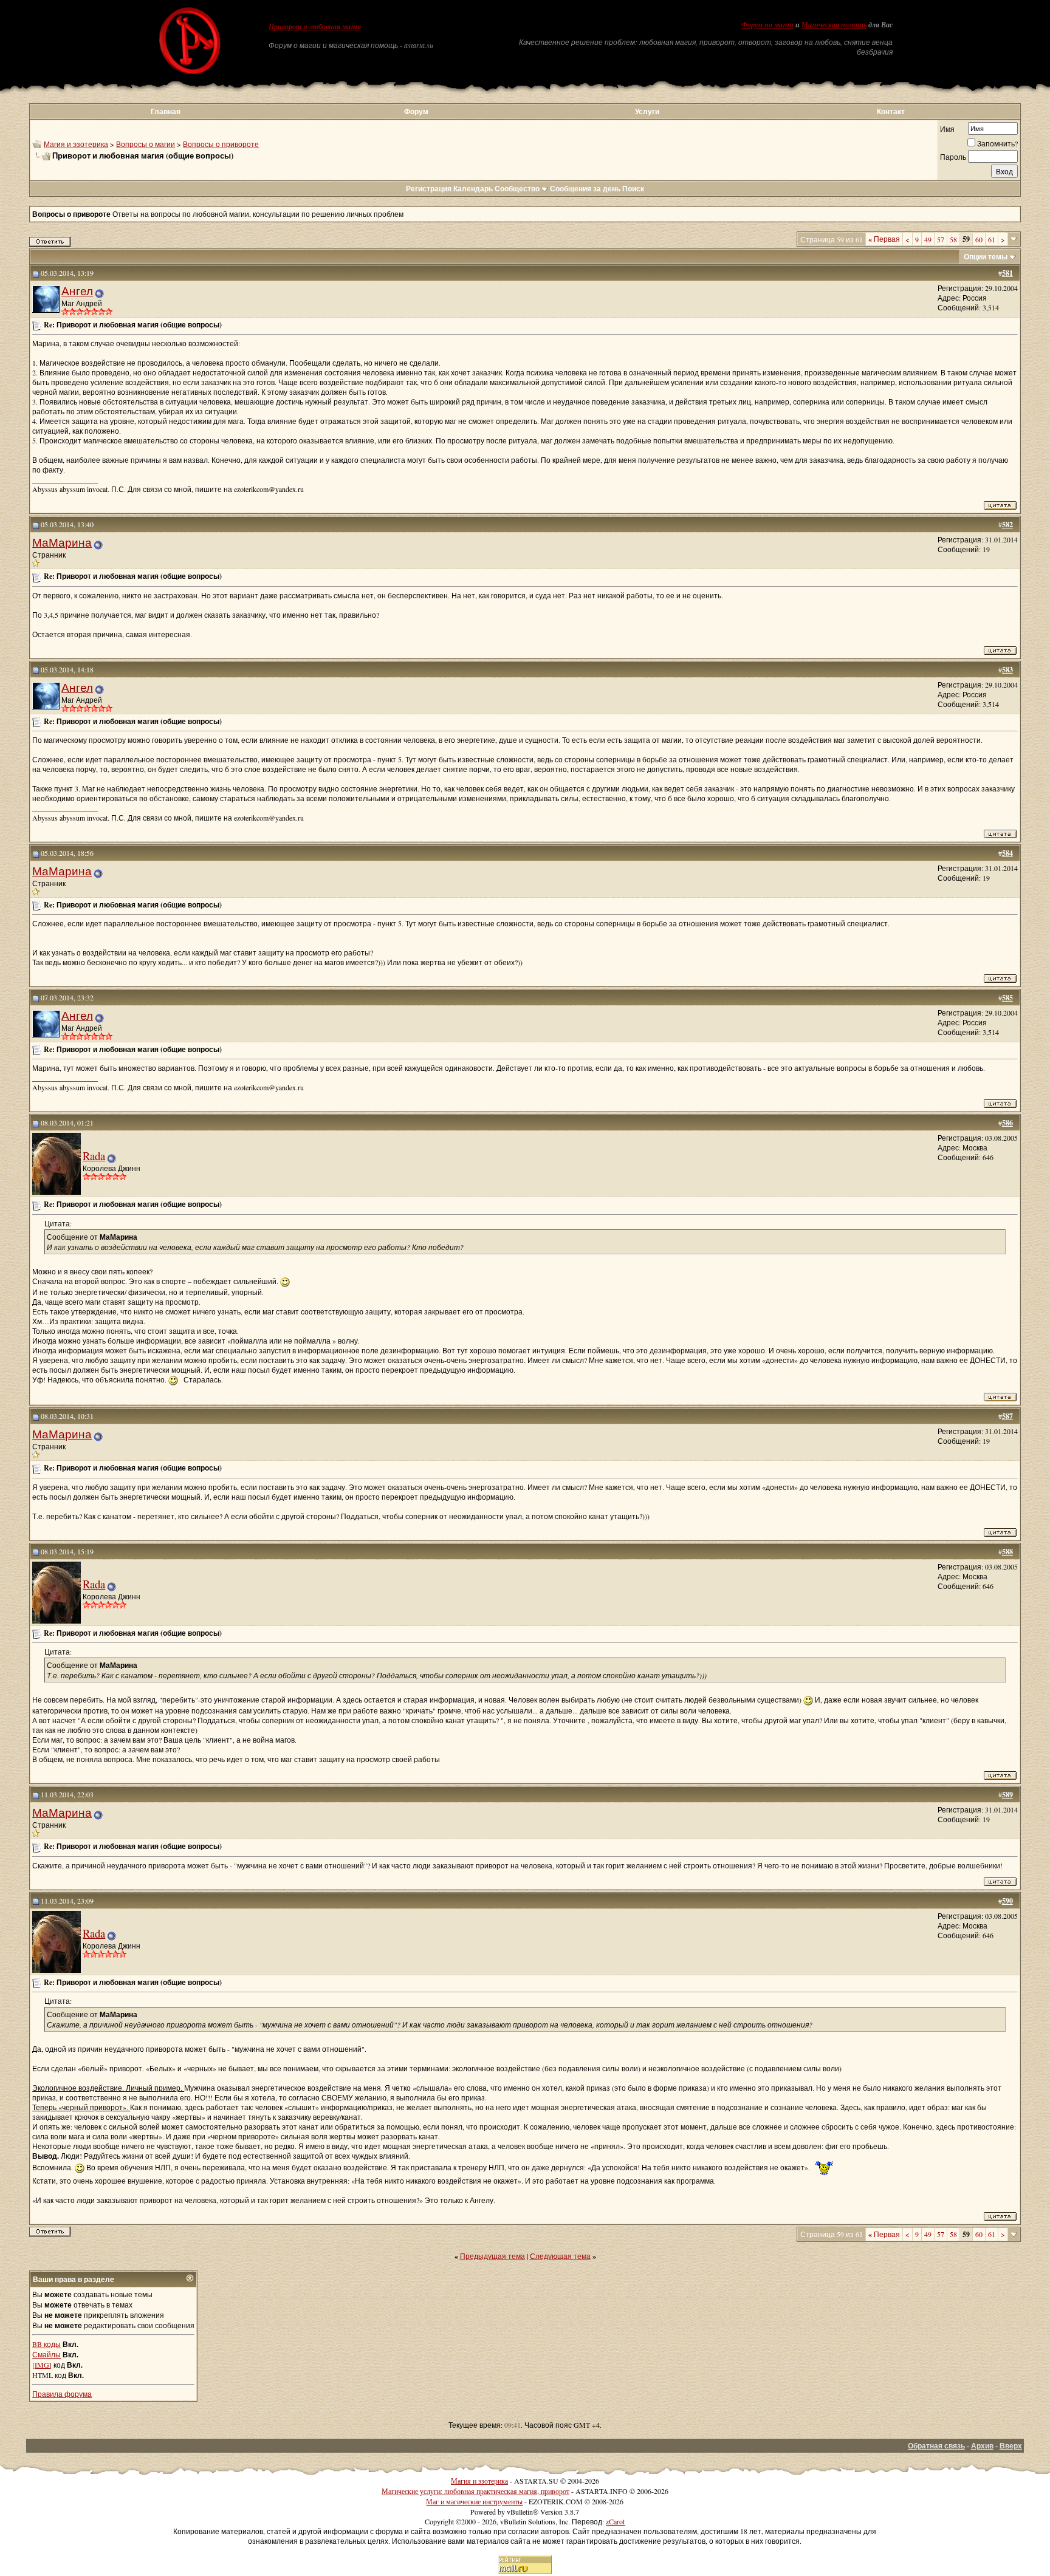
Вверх (1011, 2446)
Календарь (473, 189)
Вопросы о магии (146, 144)
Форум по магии (767, 25)
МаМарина (62, 542)
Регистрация (429, 189)
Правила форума (62, 2394)
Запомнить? (997, 143)
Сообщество (517, 189)
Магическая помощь (834, 25)
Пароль (953, 157)
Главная (166, 111)
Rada (94, 1156)
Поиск (633, 189)
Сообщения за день (585, 189)
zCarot (615, 2521)
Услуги (647, 111)
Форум (416, 111)
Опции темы (986, 257)
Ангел (77, 291)
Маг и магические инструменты (474, 2501)
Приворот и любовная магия (315, 27)
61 (992, 239)
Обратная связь (936, 2446)
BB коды (46, 2344)
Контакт (891, 111)
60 (979, 239)
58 (953, 239)
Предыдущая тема (492, 2256)
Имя (947, 129)
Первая (884, 239)
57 (941, 239)
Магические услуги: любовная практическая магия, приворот (475, 2491)
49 (928, 239)
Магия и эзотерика (76, 144)
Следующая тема (560, 2256)
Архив (982, 2446)
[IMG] (42, 2365)
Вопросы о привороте (221, 144)
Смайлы (46, 2354)
